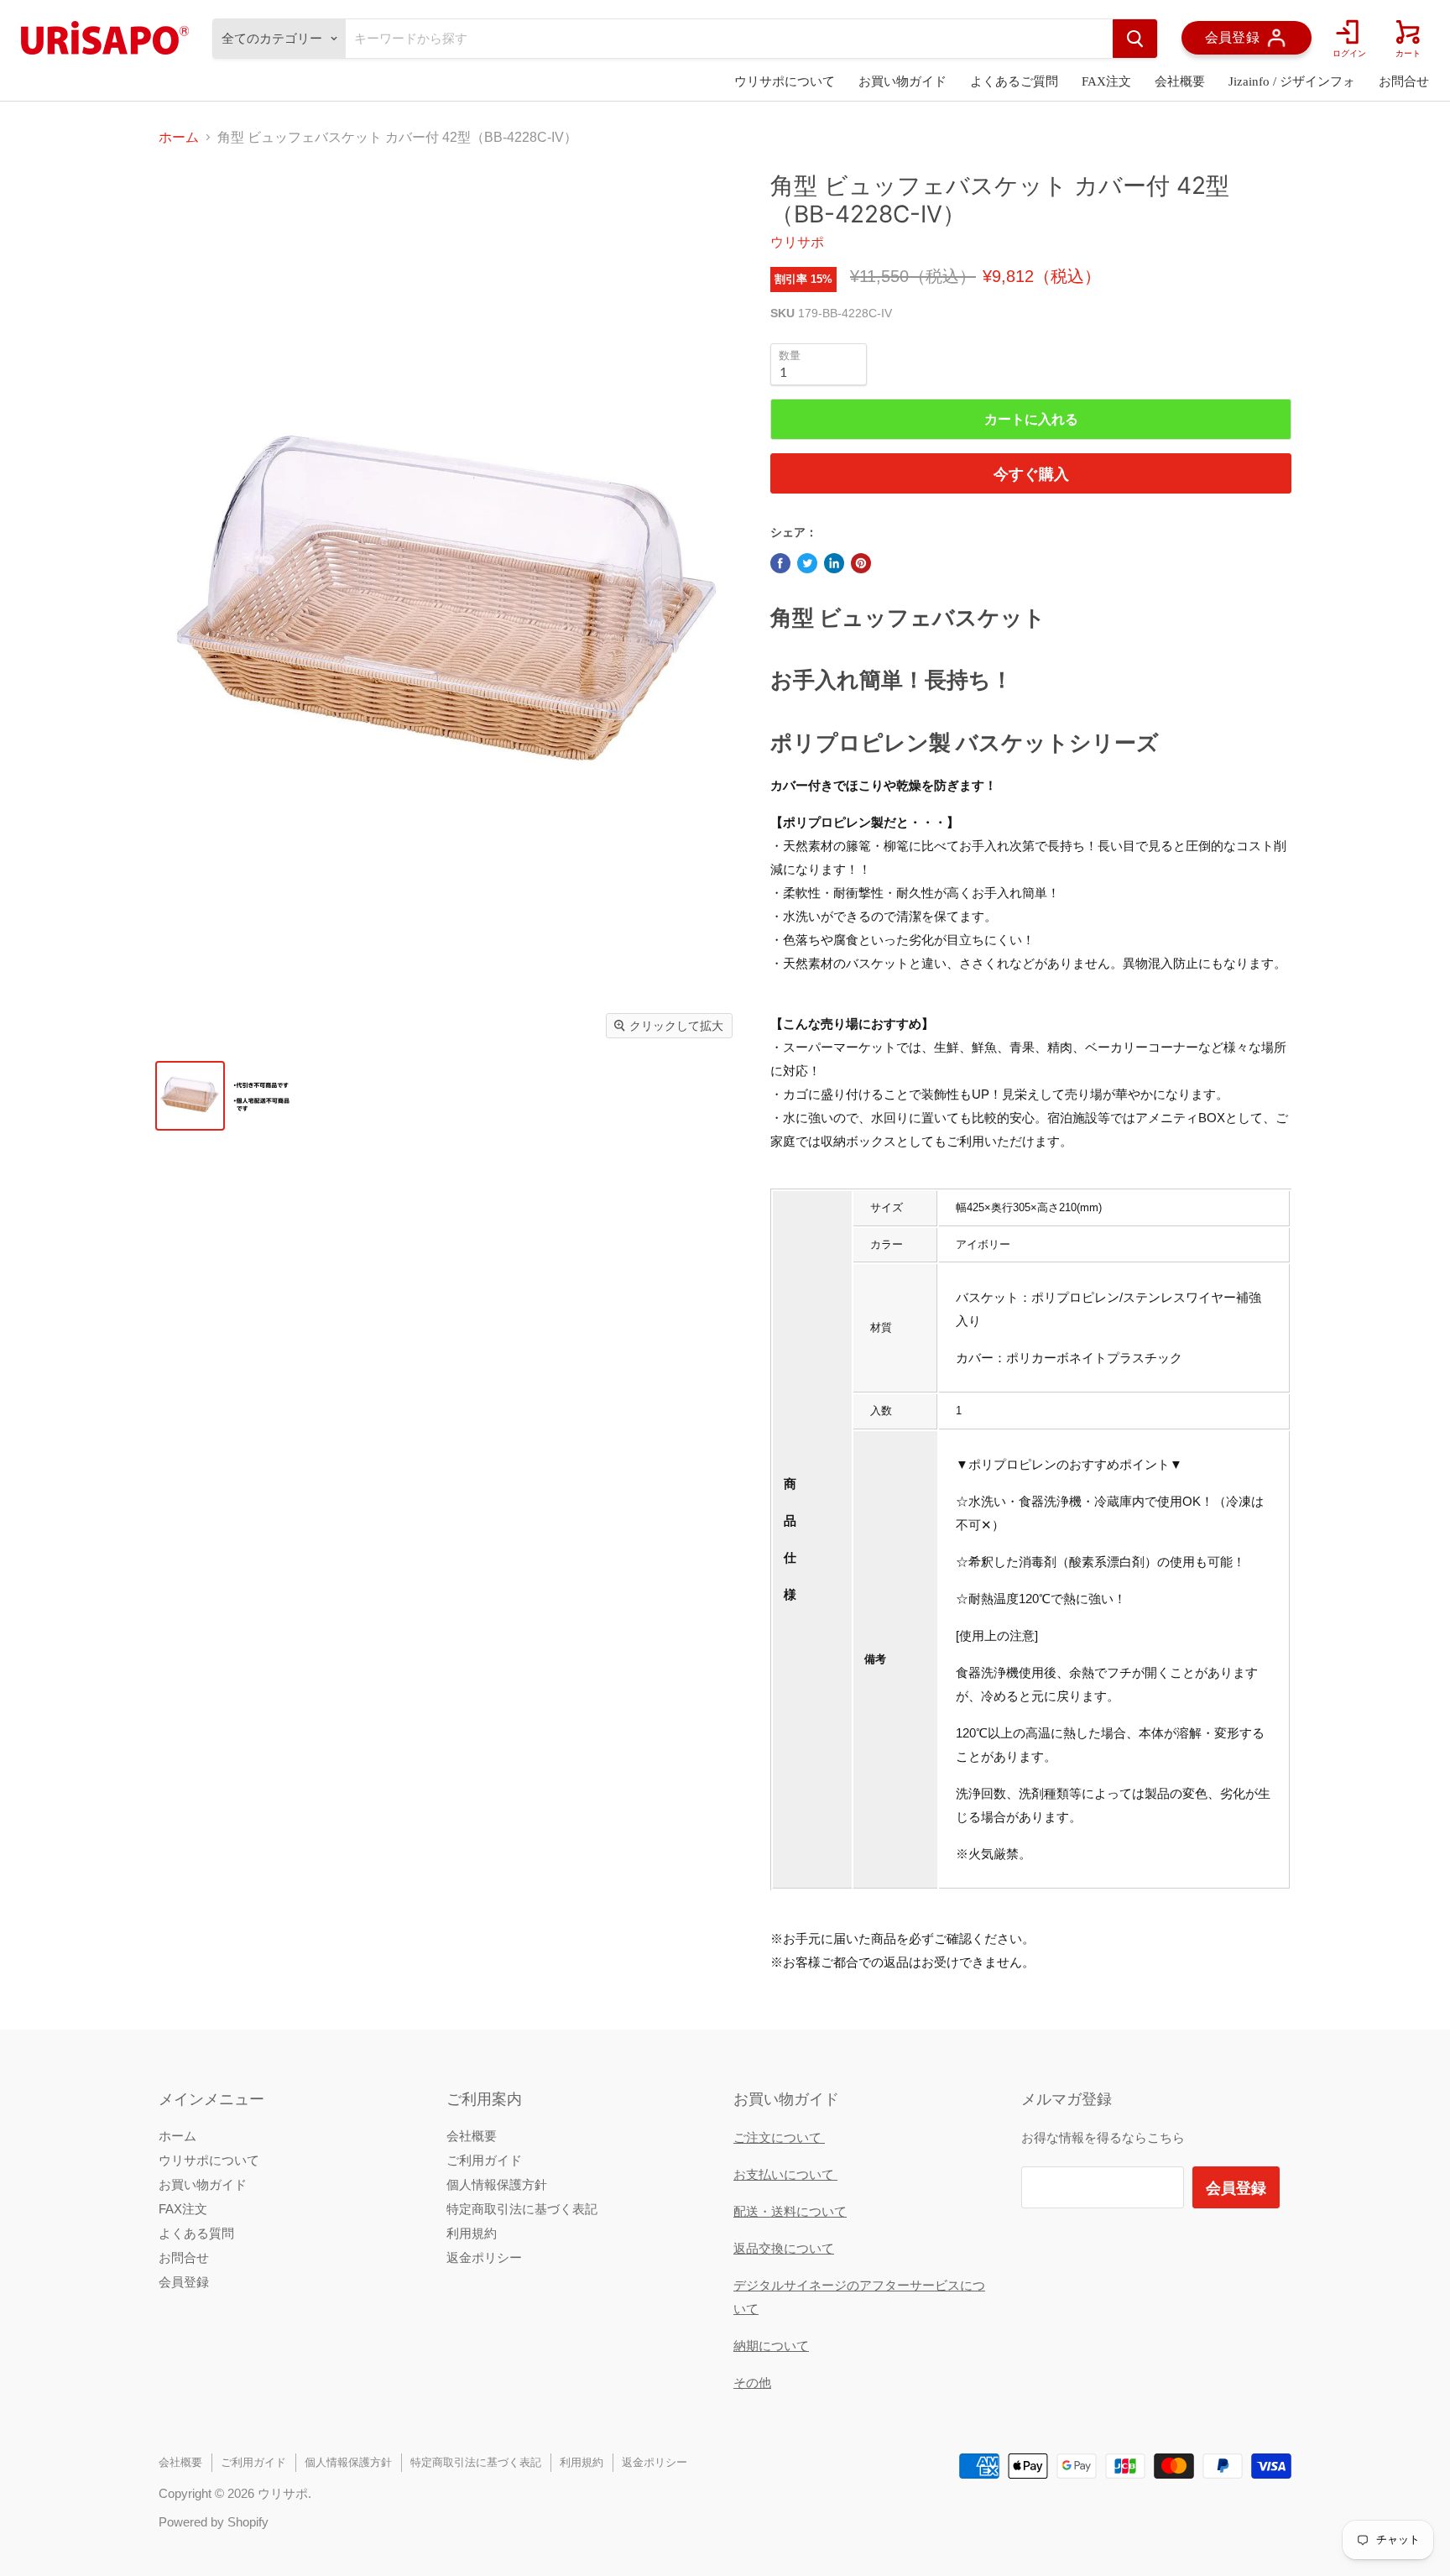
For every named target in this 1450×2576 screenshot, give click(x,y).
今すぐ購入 (1031, 473)
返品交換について (784, 2248)
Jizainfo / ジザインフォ (1292, 81)
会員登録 (184, 2282)
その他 (752, 2383)
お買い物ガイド (902, 81)
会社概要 (1180, 81)
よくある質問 (196, 2233)
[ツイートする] (807, 563)
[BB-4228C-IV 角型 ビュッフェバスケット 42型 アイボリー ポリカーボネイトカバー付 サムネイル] (190, 1096)
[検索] (1135, 39)
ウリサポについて (785, 81)
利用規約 (472, 2233)
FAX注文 (1106, 81)
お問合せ (1404, 81)
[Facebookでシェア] (780, 563)
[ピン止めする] (861, 563)
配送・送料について (790, 2211)
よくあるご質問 (1014, 81)
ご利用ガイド (484, 2160)
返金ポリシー (484, 2257)
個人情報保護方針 (497, 2184)
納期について (771, 2346)
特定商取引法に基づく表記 (522, 2209)
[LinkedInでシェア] (834, 563)
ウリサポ (797, 242)
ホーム (179, 137)
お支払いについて (785, 2174)
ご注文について (779, 2137)
